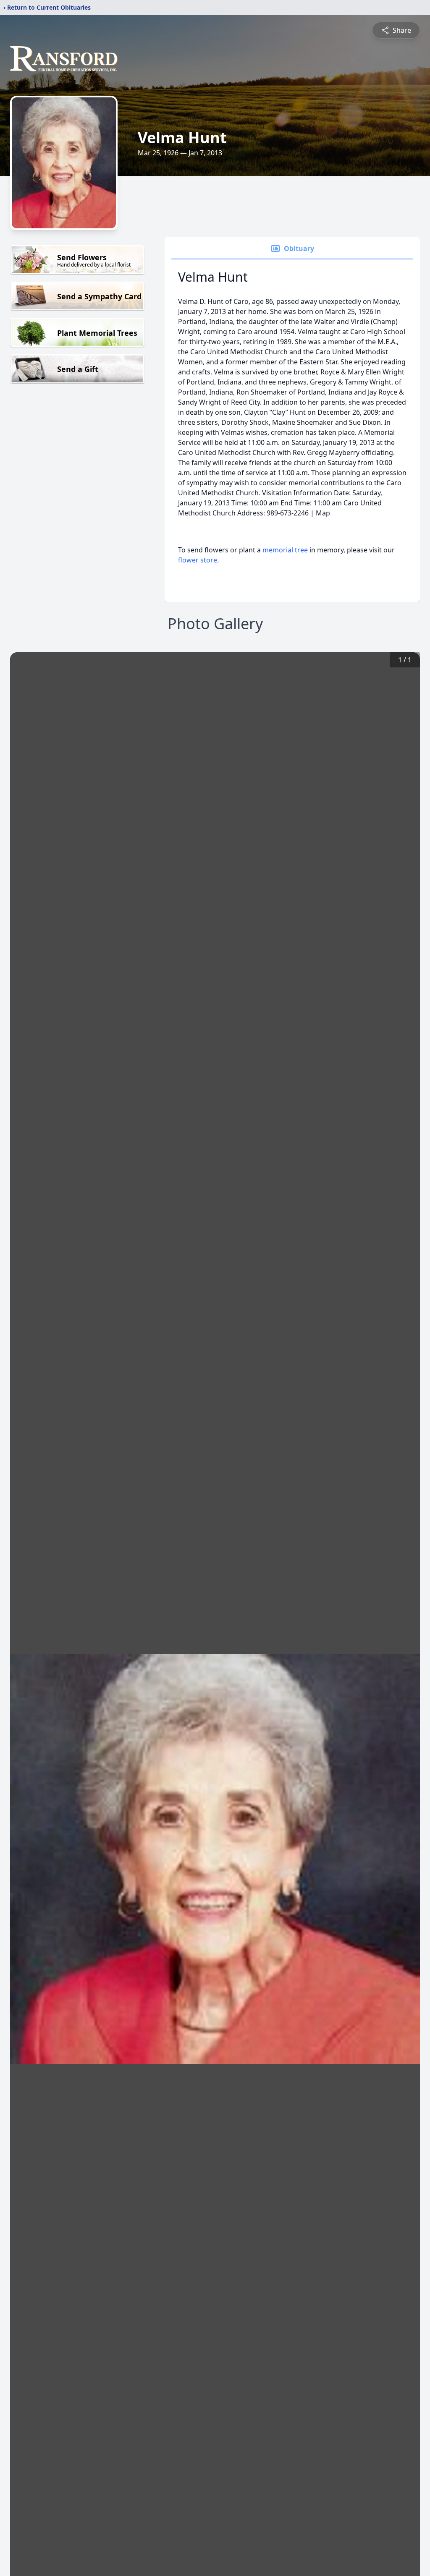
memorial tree (285, 550)
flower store (198, 560)
